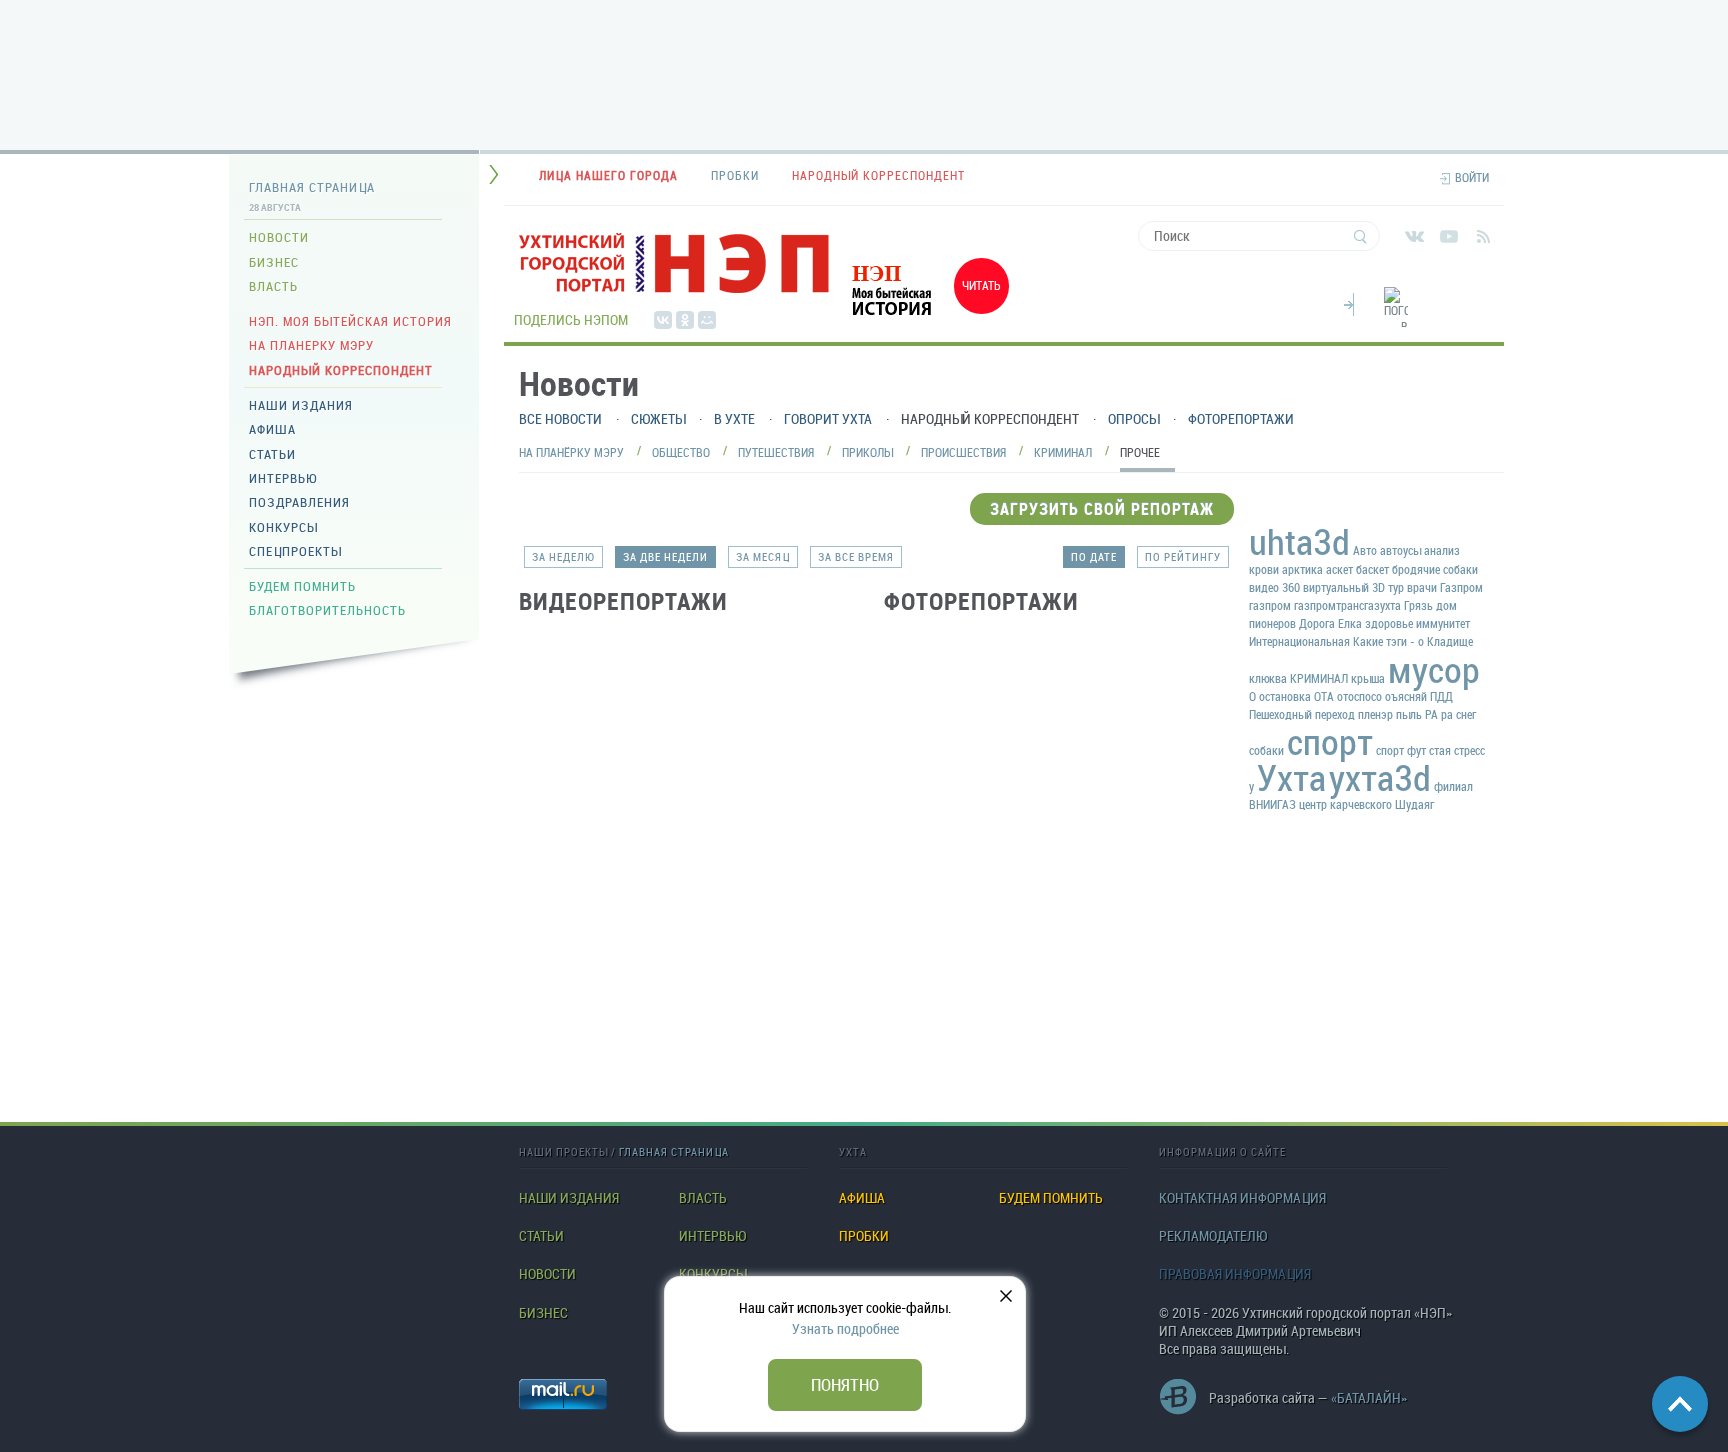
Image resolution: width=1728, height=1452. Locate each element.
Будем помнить (302, 586)
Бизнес (274, 262)
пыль (1409, 714)
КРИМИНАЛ (1319, 678)
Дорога (1317, 623)
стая (1440, 750)
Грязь (1418, 605)
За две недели (665, 556)
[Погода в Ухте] (1396, 318)
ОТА (1324, 696)
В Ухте (734, 418)
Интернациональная (1299, 641)
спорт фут (1401, 750)
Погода (1349, 301)
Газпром (1461, 587)
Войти (1472, 177)
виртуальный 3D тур (1353, 587)
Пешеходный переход (1302, 714)
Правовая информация (1235, 1274)
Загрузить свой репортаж (1102, 509)
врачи (1422, 587)
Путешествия (776, 452)
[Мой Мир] (707, 320)
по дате (1094, 556)
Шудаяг (1414, 804)
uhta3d (1299, 541)
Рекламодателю (1213, 1236)
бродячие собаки (1435, 569)
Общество (681, 452)
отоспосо (1359, 696)
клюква (1268, 678)
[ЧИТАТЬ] (924, 318)
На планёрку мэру (571, 452)
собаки (1266, 750)
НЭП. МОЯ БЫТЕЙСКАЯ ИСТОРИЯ (350, 321)
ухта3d (1380, 777)
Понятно (845, 1384)
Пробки (864, 1236)
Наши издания (301, 405)
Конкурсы (283, 527)
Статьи (272, 454)
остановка (1285, 696)
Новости (279, 237)
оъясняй (1406, 696)
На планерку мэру (311, 345)
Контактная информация (1242, 1198)
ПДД (1441, 696)
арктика (1302, 569)
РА (1431, 714)
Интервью (283, 478)
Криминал (1063, 452)
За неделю (563, 556)
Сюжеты (658, 418)
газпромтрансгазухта (1347, 605)
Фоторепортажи (1241, 418)
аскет (1339, 569)
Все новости (560, 418)
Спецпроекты (295, 551)
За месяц (763, 556)
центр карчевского (1345, 804)
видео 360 (1274, 587)
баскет (1372, 569)
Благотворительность (327, 610)
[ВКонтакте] (663, 320)
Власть (273, 286)
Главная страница (312, 187)
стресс (1469, 750)
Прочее (1140, 452)
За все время (856, 556)
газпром (1270, 605)
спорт (1330, 741)
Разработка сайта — (1308, 1397)
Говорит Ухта (828, 418)
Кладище (1450, 641)
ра (1447, 714)
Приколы (867, 452)
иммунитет (1443, 623)
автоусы (1400, 550)
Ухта (1291, 777)
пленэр (1375, 714)
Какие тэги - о (1388, 641)
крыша (1368, 678)
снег (1466, 714)
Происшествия (963, 452)
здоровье (1389, 623)
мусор (1434, 669)
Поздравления (299, 502)
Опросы (1133, 418)
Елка (1350, 623)
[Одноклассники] (685, 320)
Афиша (272, 429)
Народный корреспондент (341, 370)
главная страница (674, 1151)
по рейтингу (1183, 556)
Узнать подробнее (845, 1328)
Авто (1365, 550)
